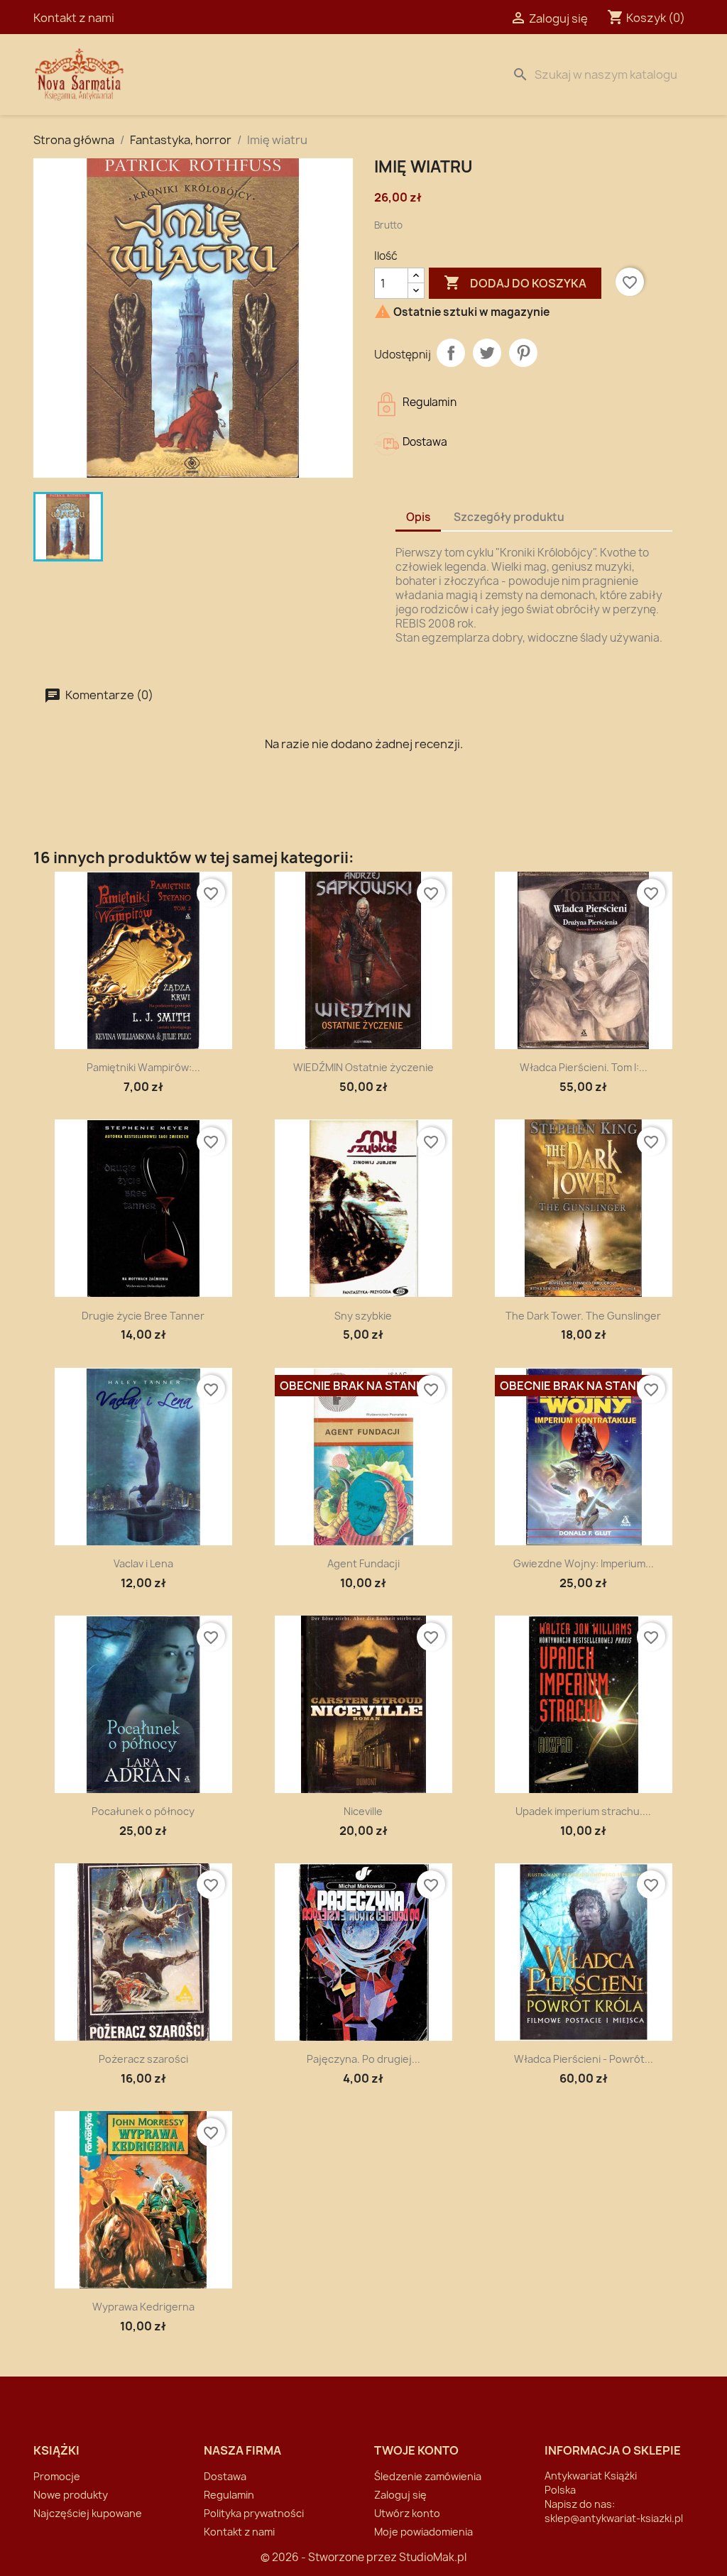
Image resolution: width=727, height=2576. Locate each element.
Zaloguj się (400, 2495)
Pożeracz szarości (143, 2059)
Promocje (57, 2476)
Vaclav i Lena (143, 1563)
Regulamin (229, 2495)
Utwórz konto (407, 2513)
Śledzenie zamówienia (428, 2476)
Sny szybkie (363, 1316)
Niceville (363, 1811)
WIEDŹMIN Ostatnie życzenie (363, 1067)
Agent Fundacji (363, 1563)
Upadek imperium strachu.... (583, 1811)
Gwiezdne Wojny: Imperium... (584, 1563)
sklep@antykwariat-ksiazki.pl (614, 2518)
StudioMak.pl (433, 2557)
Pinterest (523, 353)
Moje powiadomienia (423, 2532)
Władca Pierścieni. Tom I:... (584, 1067)
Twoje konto (416, 2450)
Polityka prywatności (254, 2513)
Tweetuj (487, 353)
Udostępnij (451, 353)
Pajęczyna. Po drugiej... (363, 2059)
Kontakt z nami (74, 18)
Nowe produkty (71, 2495)
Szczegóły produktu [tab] (509, 517)
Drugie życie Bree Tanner (143, 1316)
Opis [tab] (418, 517)
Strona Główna (215, 75)
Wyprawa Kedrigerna (143, 2307)
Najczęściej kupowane (88, 2513)
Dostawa (311, 75)
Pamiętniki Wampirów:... (143, 1067)
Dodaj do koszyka (515, 283)
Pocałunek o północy (143, 1811)
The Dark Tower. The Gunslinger (583, 1316)
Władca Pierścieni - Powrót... (584, 2059)
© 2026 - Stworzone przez (330, 2557)
